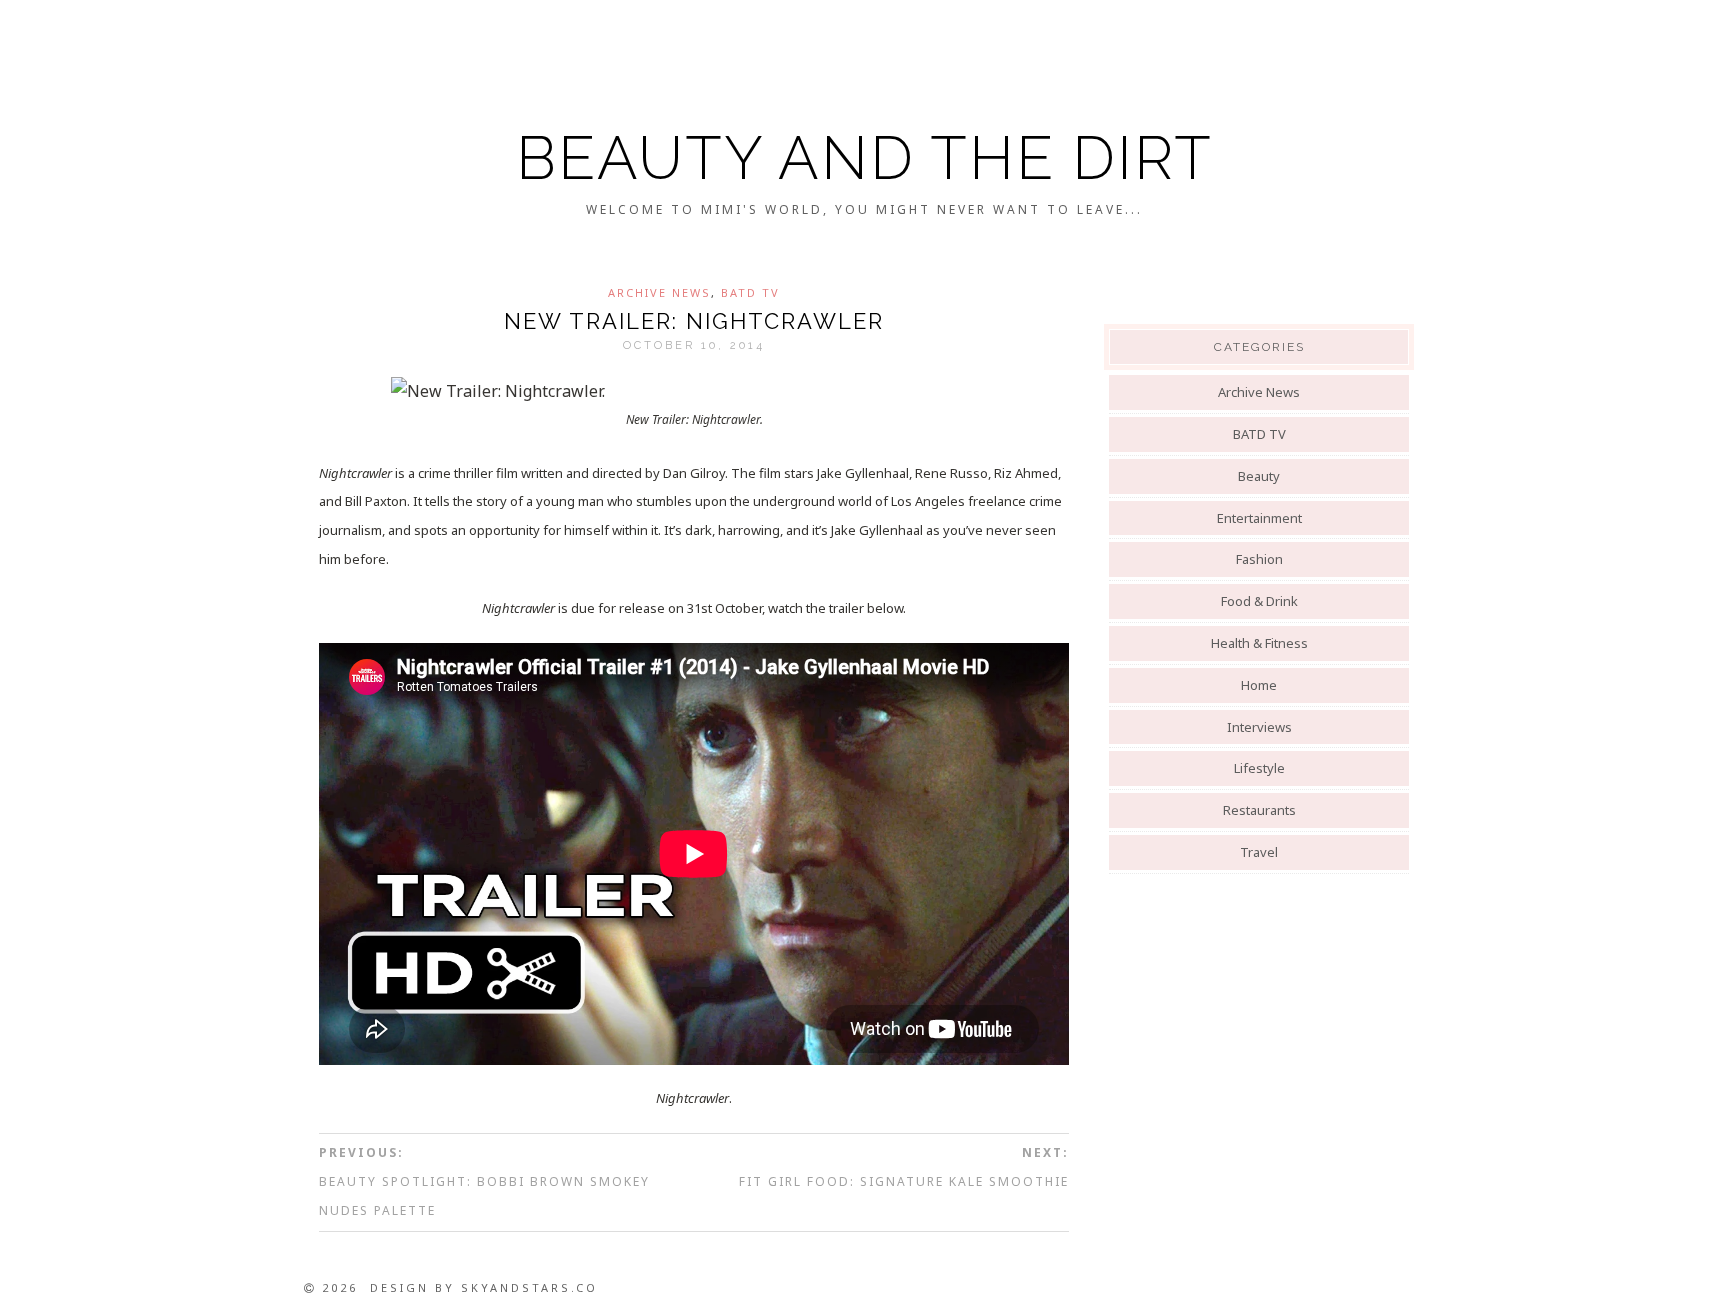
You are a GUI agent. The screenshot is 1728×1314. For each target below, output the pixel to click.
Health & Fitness (1259, 643)
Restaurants (1259, 810)
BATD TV (750, 292)
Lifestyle (1259, 768)
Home (1259, 685)
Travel (1259, 852)
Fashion (1259, 559)
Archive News (659, 292)
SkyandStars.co (529, 1287)
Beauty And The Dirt (864, 158)
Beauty (1259, 476)
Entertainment (1259, 518)
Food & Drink (1259, 601)
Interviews (1259, 727)
